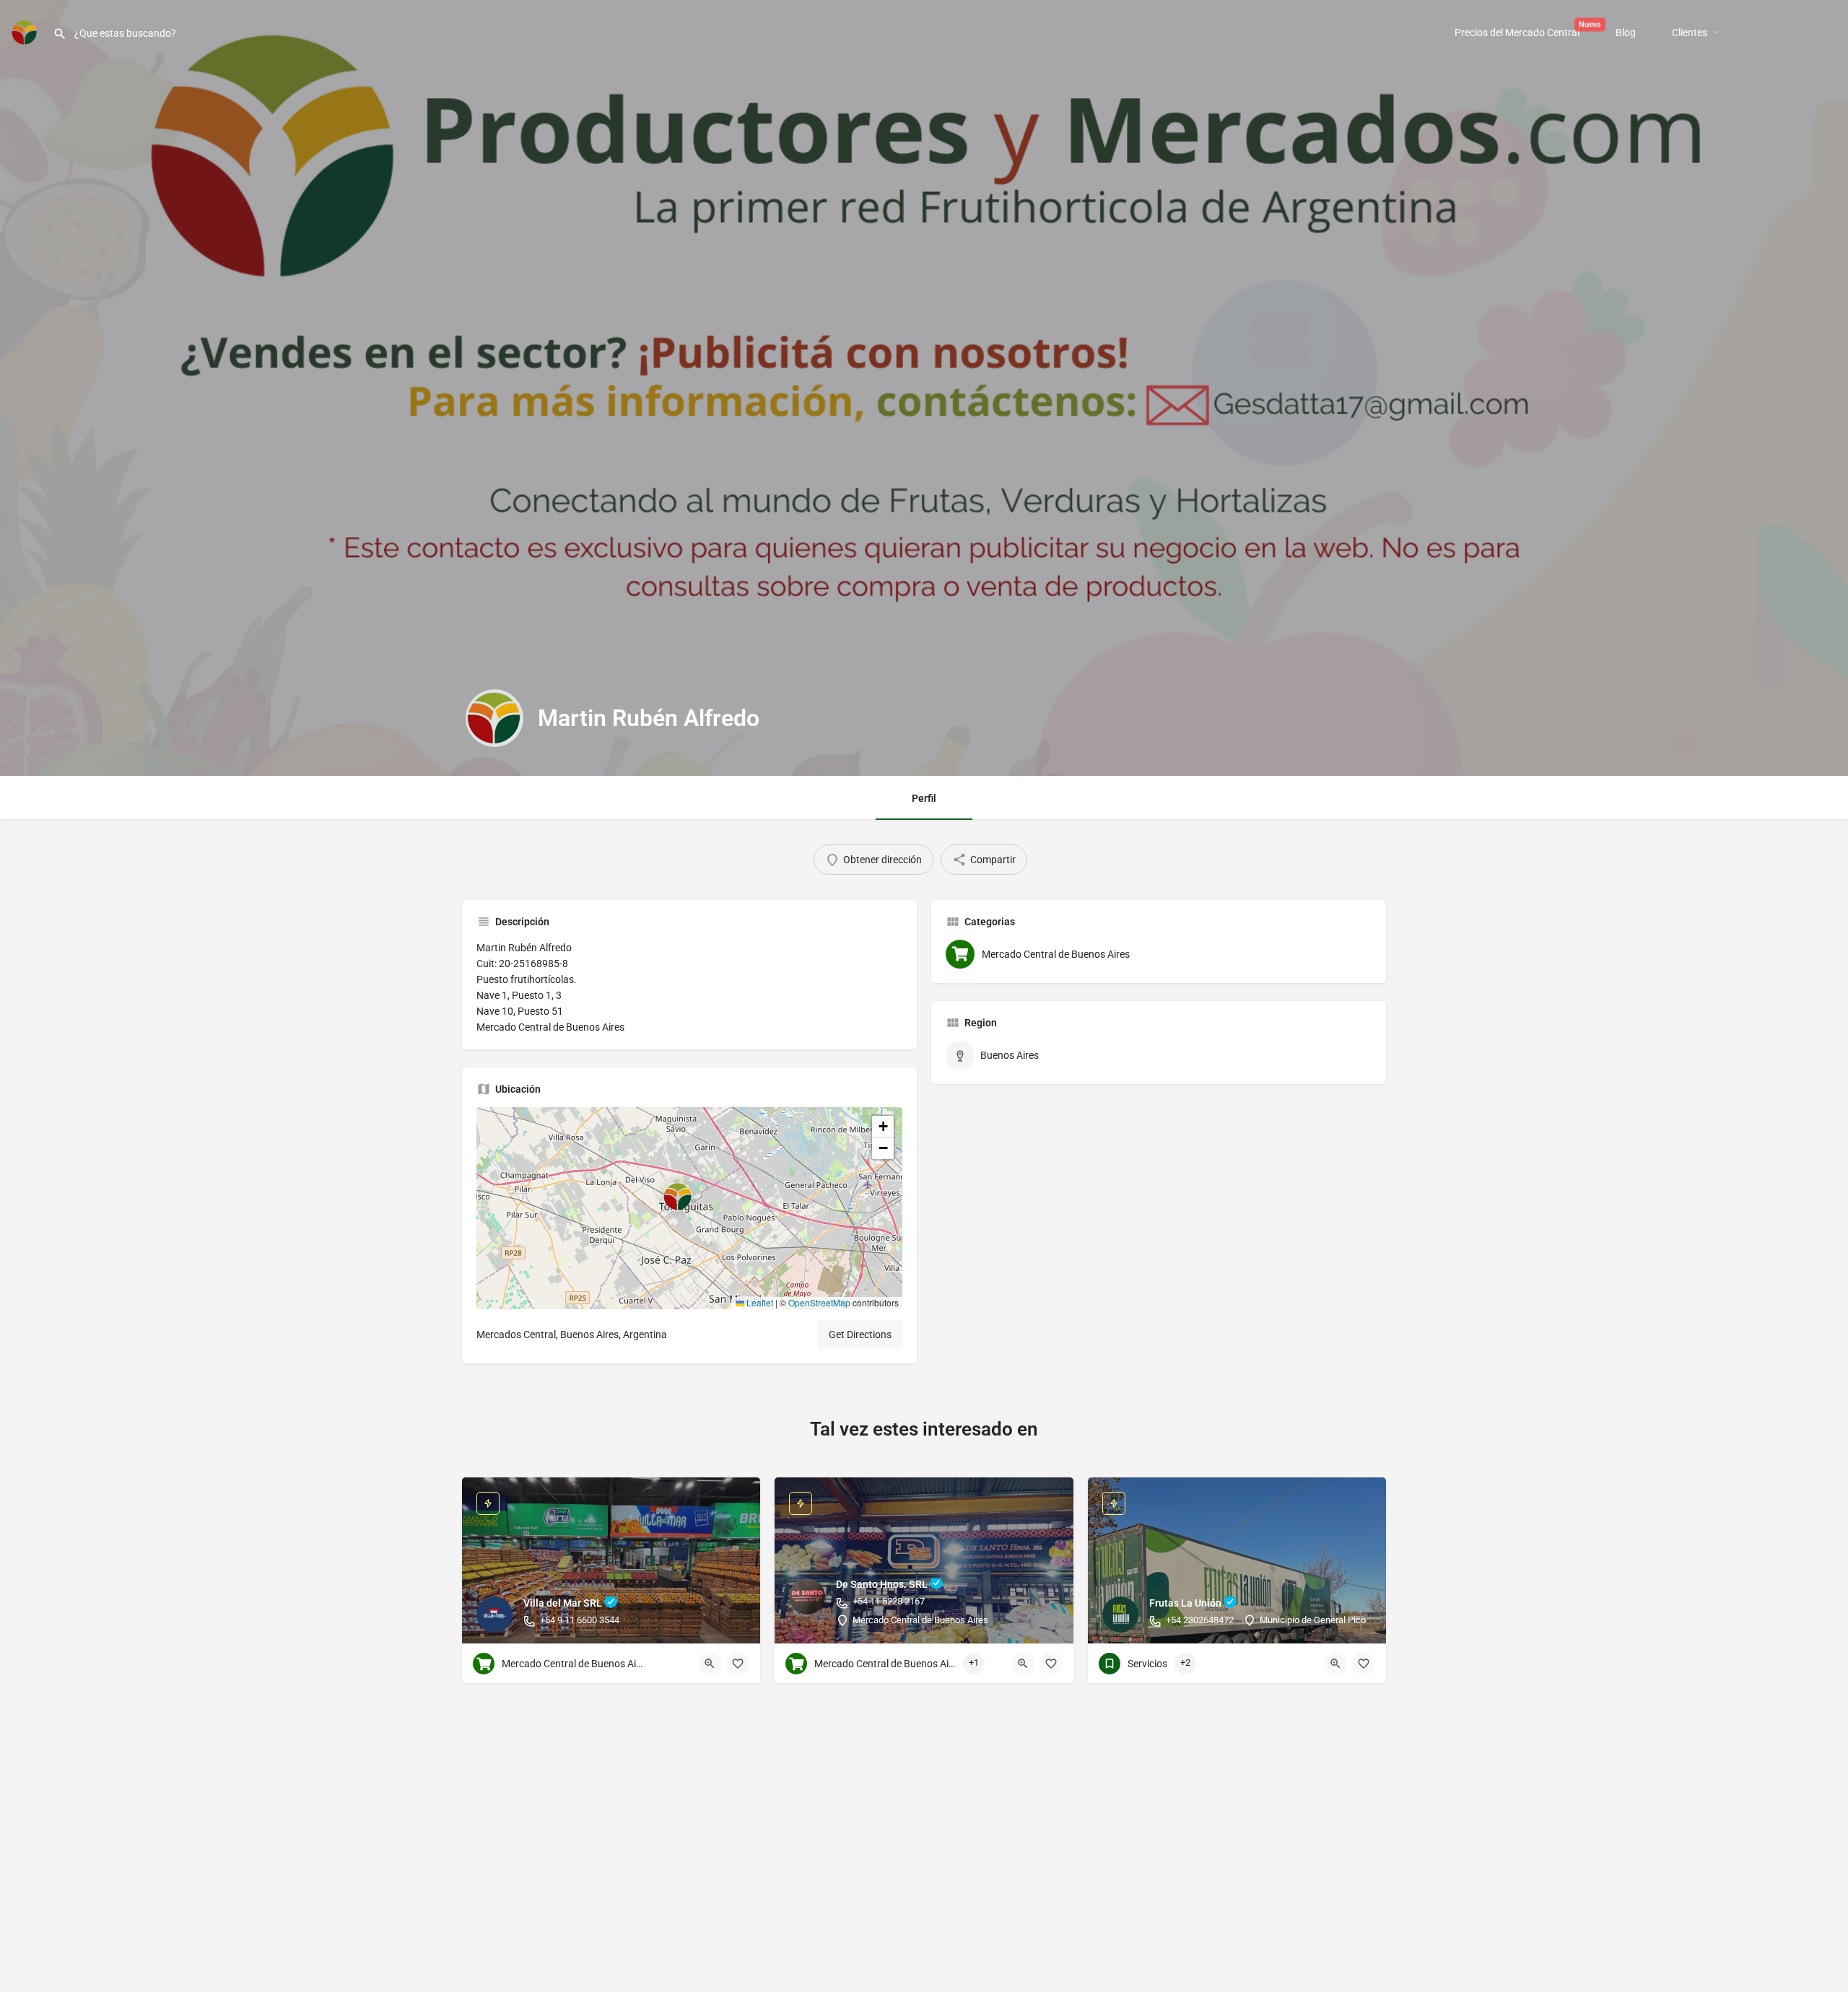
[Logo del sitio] (26, 31)
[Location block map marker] (678, 1197)
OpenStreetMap (819, 1302)
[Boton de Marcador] (738, 1664)
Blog (1626, 32)
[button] (689, 1208)
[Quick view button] (710, 1664)
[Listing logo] (494, 718)
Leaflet (759, 1302)
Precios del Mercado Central (1517, 32)
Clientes (1690, 32)
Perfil (924, 798)
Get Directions (860, 1334)
